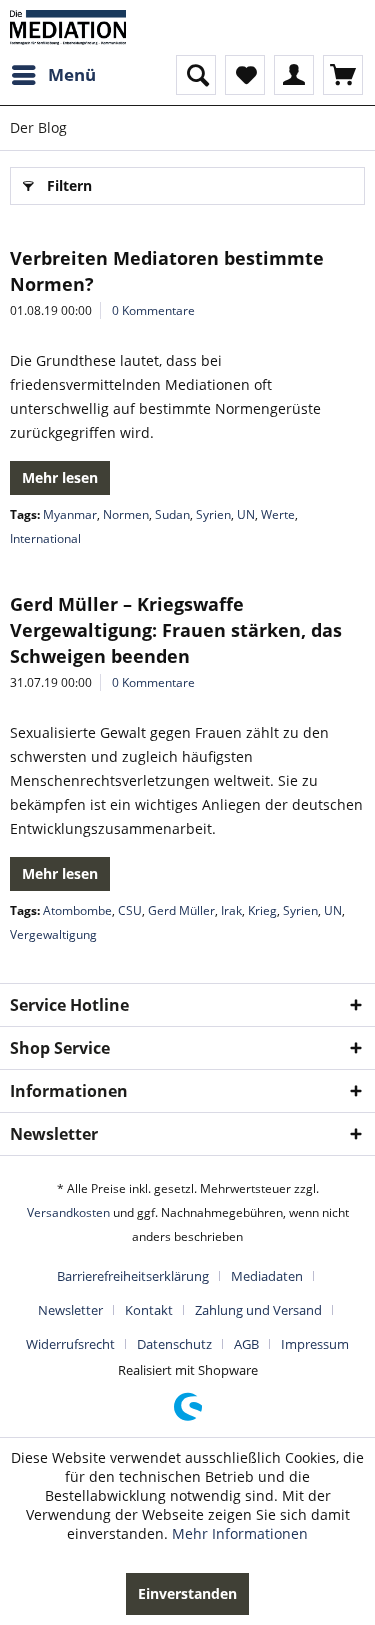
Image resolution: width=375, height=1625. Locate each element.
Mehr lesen (60, 477)
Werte (278, 514)
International (45, 538)
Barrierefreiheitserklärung (133, 1276)
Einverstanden (187, 1593)
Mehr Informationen (240, 1533)
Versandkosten (68, 1212)
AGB (246, 1344)
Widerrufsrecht (70, 1344)
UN (246, 514)
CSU (130, 910)
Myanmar (70, 514)
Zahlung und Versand (258, 1310)
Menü (72, 74)
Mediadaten (267, 1276)
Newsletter (70, 1310)
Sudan (172, 514)
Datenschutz (174, 1344)
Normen (126, 514)
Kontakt (149, 1310)
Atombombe (77, 910)
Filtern (69, 185)
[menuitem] (53, 75)
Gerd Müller (181, 910)
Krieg (262, 910)
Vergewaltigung (53, 934)
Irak (231, 910)
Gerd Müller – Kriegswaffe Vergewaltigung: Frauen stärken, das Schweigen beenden (176, 630)
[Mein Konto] (294, 75)
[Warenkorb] (343, 75)
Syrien (213, 514)
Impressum (315, 1344)
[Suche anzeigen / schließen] (196, 75)
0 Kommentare (153, 310)
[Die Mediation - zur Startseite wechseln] (68, 27)
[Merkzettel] (245, 75)
